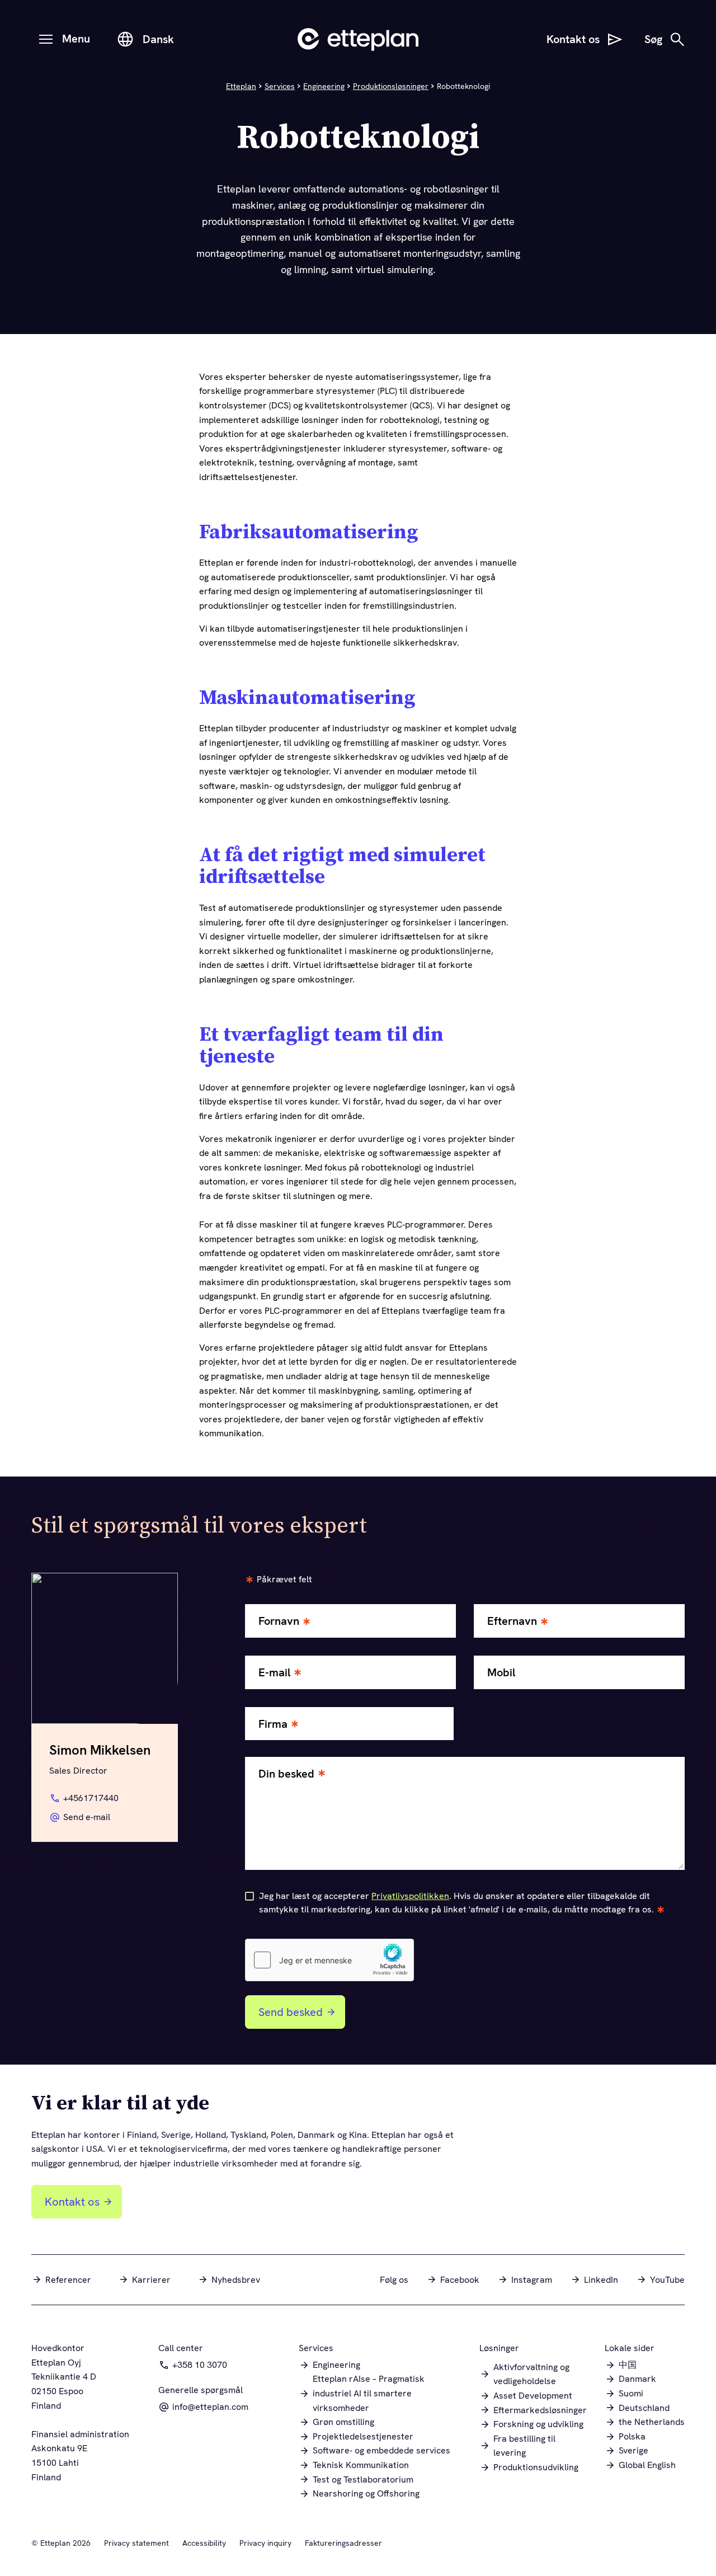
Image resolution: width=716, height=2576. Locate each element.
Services (280, 86)
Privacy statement (136, 2543)
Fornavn (279, 1621)
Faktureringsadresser (343, 2543)
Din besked (286, 1774)
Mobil (501, 1673)
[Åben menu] (46, 39)
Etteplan (241, 86)
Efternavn (512, 1621)
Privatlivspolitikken (410, 1896)
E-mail (274, 1673)
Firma (273, 1724)
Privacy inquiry (265, 2543)
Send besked (291, 2012)
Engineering (324, 86)
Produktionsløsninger (391, 86)
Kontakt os (72, 2202)
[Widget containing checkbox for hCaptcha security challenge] (329, 1960)
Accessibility (204, 2543)
